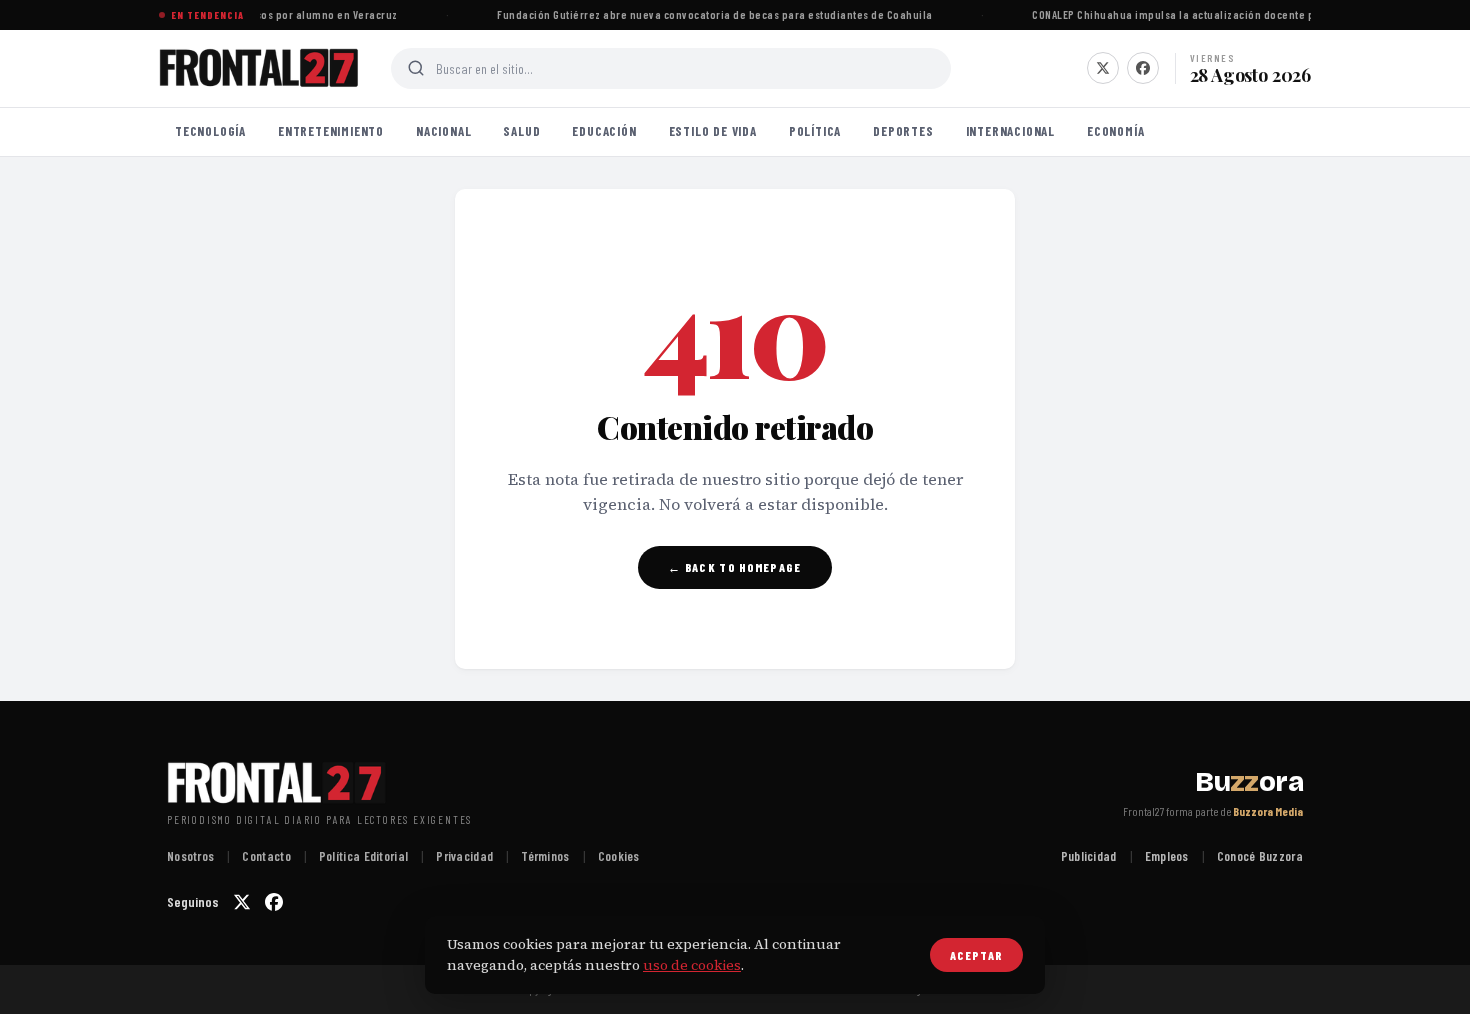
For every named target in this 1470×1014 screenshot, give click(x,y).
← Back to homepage (734, 567)
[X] (1103, 68)
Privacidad (464, 856)
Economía (1115, 131)
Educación (604, 131)
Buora (1249, 782)
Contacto (266, 856)
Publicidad (1089, 856)
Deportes (903, 131)
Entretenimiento (331, 131)
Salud (521, 131)
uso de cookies (692, 965)
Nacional (443, 131)
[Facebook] (1143, 68)
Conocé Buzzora (1260, 856)
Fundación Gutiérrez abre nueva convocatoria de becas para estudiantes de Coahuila (711, 14)
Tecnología (210, 131)
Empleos (1167, 856)
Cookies (619, 856)
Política (815, 131)
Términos (545, 856)
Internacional (1010, 131)
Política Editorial (363, 856)
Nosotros (190, 856)
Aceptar (976, 955)
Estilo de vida (713, 131)
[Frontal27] (259, 68)
